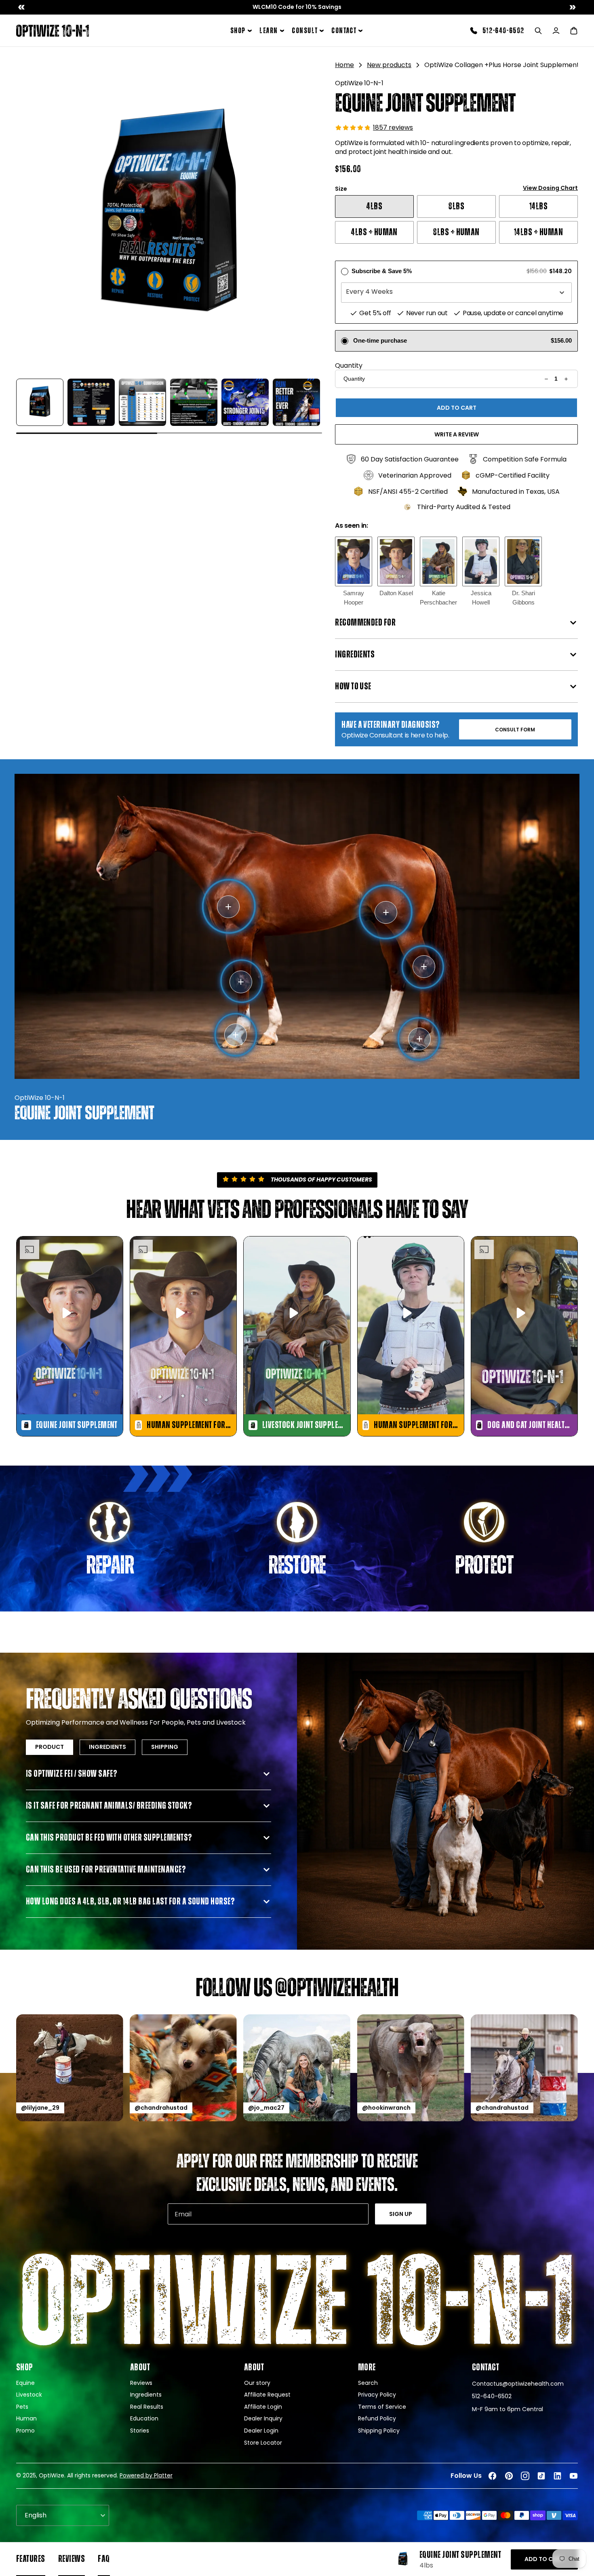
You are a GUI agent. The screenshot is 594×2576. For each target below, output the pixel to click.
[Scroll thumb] (87, 433)
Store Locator (263, 2443)
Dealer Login (261, 2431)
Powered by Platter (146, 2475)
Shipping (165, 1747)
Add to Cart (544, 2559)
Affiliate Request (267, 2395)
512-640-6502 (503, 31)
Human (26, 2419)
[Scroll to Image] (40, 402)
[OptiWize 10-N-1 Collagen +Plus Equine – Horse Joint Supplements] (53, 31)
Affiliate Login (263, 2407)
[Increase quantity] (566, 379)
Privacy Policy (377, 2395)
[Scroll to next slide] (573, 7)
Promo (25, 2431)
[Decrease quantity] (547, 379)
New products (389, 65)
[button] (169, 216)
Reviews (141, 2383)
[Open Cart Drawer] (574, 31)
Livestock (29, 2395)
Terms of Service (382, 2407)
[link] (297, 7)
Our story (257, 2383)
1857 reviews (393, 127)
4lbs (374, 206)
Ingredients (107, 1747)
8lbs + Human (456, 232)
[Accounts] (556, 31)
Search (368, 2383)
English (36, 2515)
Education (144, 2419)
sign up (401, 2214)
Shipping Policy (379, 2431)
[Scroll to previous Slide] (21, 7)
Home (344, 65)
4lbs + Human (374, 232)
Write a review (457, 434)
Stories (140, 2431)
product (49, 1747)
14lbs (538, 206)
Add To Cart (457, 408)
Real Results (147, 2407)
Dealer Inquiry (263, 2419)
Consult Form (515, 730)
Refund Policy (377, 2419)
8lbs (456, 206)
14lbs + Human (538, 232)
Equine (25, 2383)
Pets (22, 2407)
